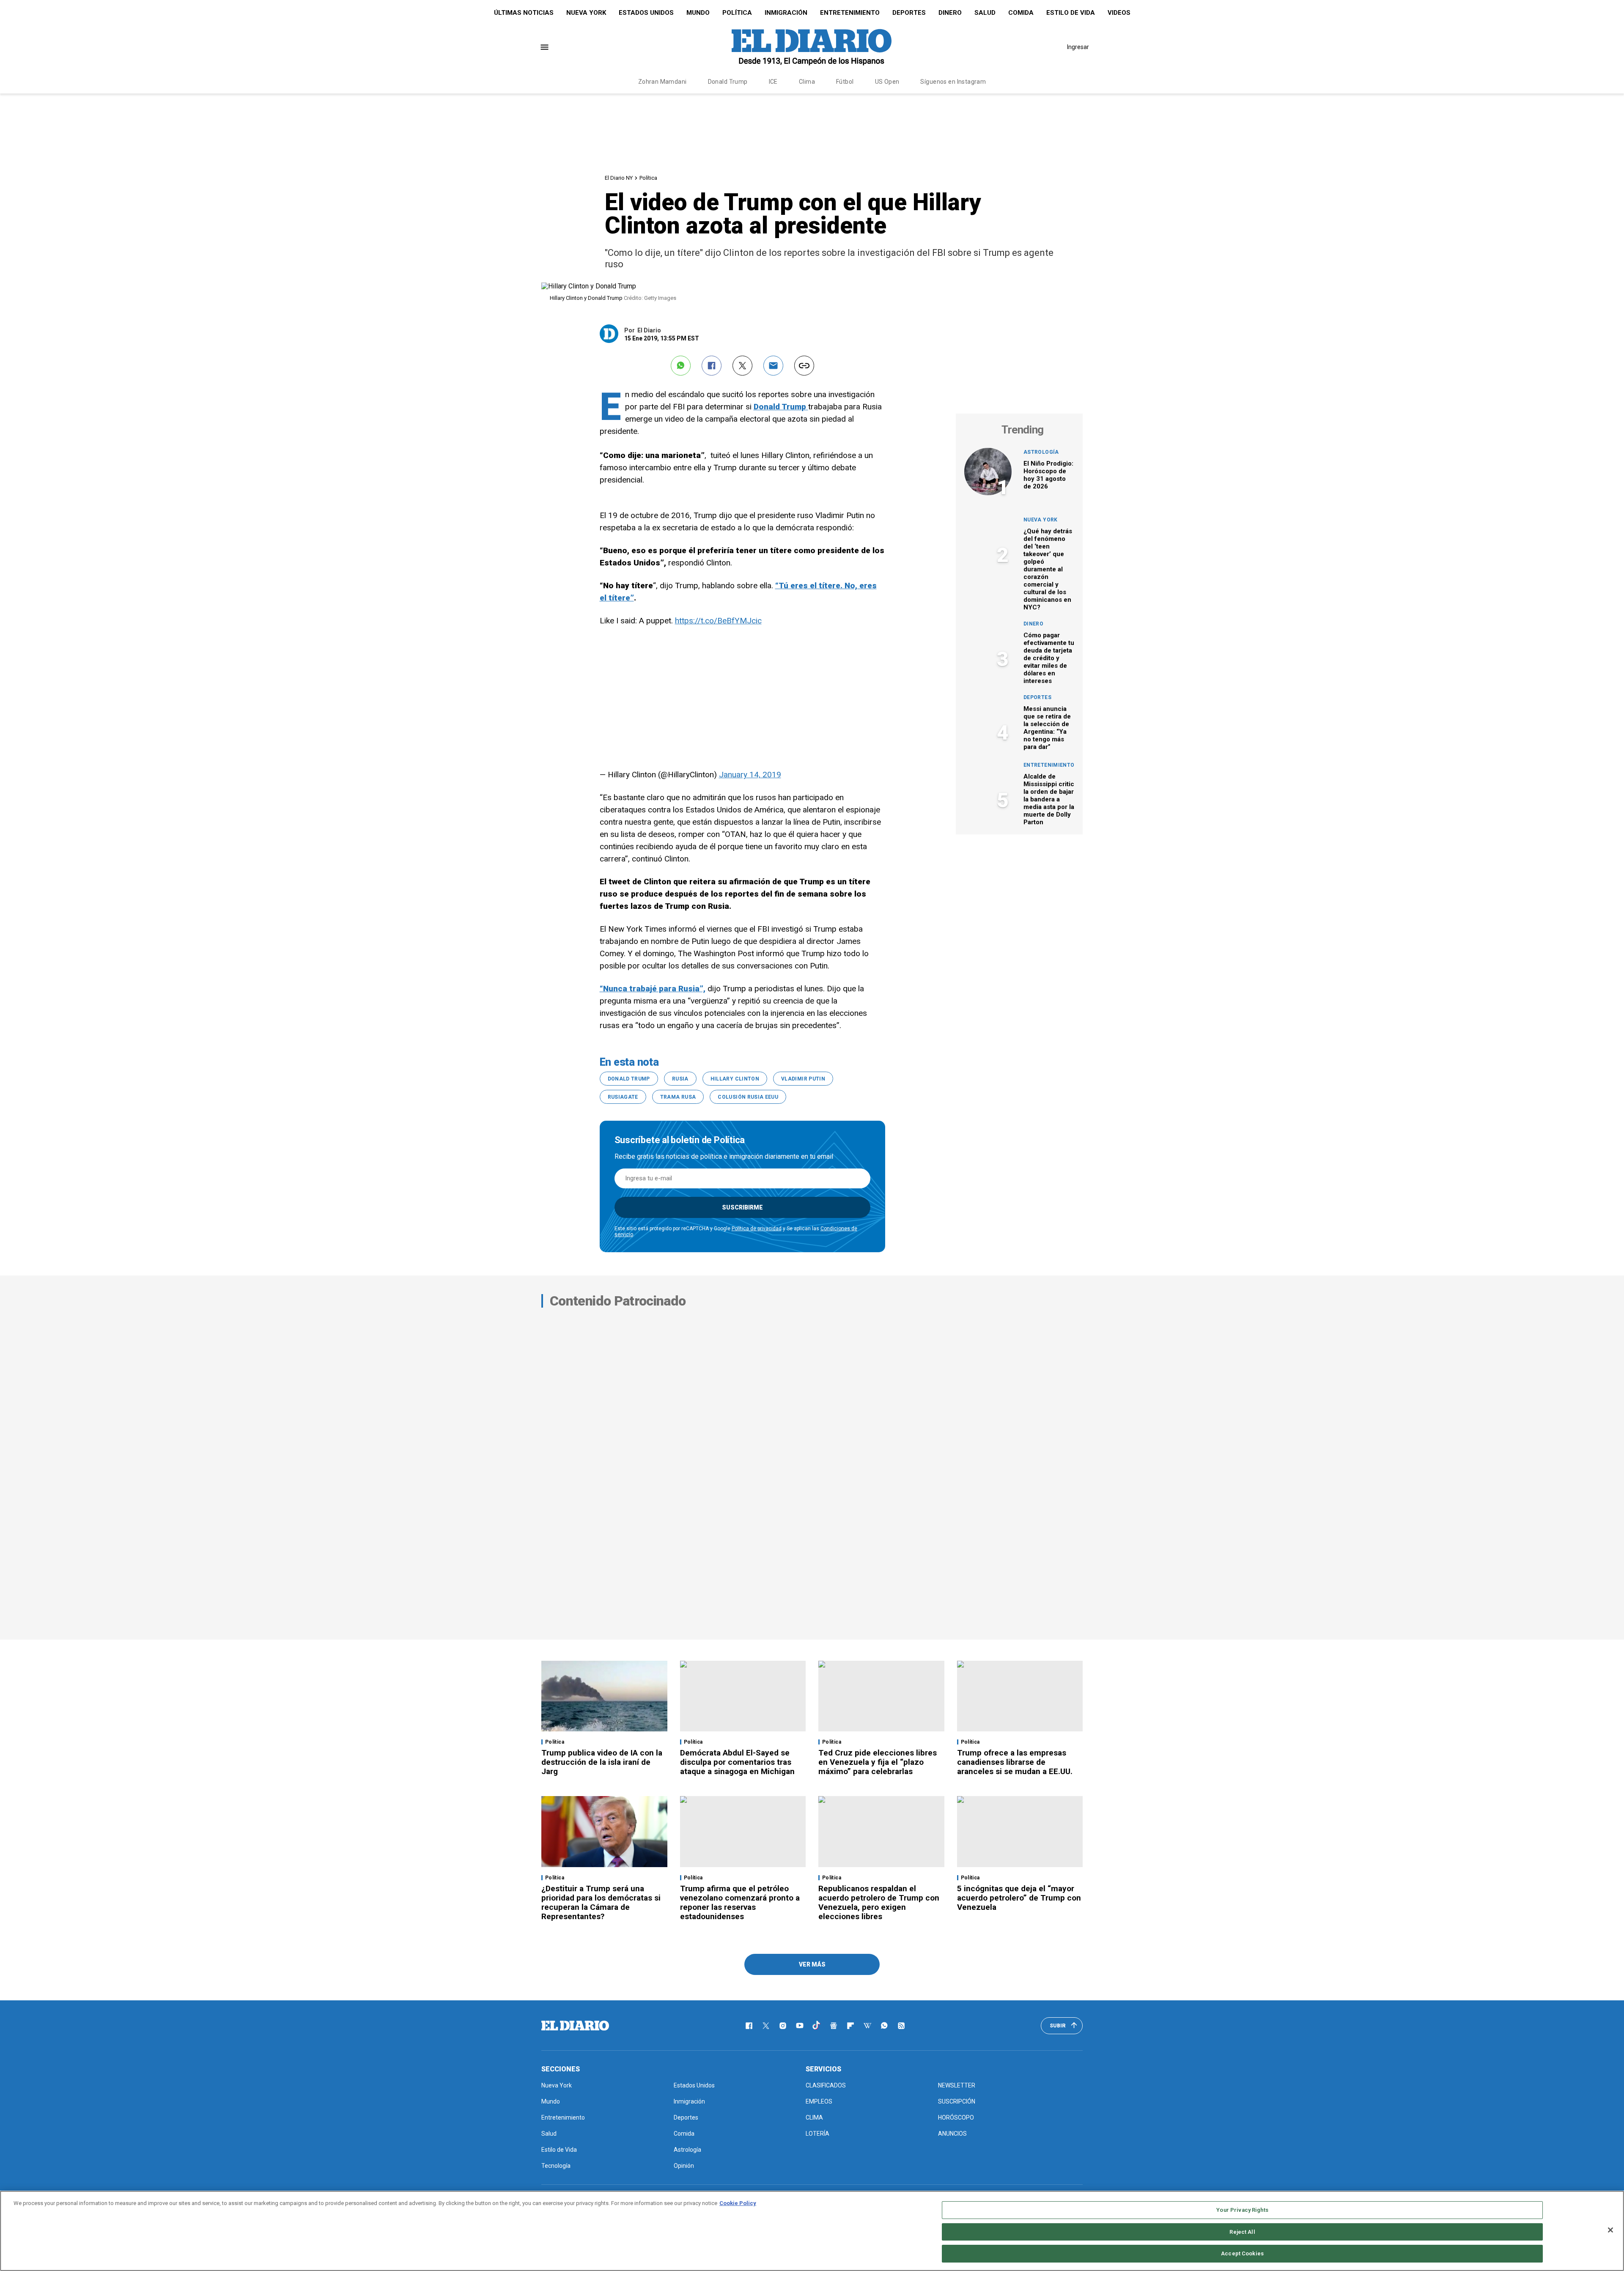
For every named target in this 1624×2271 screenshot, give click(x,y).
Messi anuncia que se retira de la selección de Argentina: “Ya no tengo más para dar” (1047, 728)
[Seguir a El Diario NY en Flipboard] (850, 2026)
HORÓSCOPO (956, 2117)
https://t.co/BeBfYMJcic (718, 621)
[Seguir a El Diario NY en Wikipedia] (867, 2026)
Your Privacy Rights (1242, 2210)
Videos (1119, 13)
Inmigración (786, 13)
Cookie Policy (738, 2203)
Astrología (1041, 452)
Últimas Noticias (524, 13)
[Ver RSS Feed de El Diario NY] (901, 2026)
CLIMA (814, 2117)
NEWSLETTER (957, 2085)
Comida (1021, 13)
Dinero (950, 13)
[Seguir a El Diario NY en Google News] (834, 2026)
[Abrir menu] (545, 47)
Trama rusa (678, 1097)
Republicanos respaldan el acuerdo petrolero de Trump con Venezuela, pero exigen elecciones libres (879, 1902)
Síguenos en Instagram (953, 82)
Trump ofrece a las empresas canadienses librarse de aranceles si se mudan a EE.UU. (1015, 1762)
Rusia (680, 1079)
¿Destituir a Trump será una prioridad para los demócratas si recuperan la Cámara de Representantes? (601, 1902)
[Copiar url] (804, 366)
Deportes (909, 13)
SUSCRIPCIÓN (957, 2101)
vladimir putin (803, 1079)
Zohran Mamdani (662, 82)
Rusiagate (623, 1097)
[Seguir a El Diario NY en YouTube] (800, 2026)
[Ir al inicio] (575, 2026)
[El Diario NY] (812, 47)
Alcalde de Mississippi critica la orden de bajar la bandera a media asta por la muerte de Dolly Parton (1051, 799)
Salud (985, 13)
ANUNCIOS (952, 2134)
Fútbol (845, 82)
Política (737, 13)
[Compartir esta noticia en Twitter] (742, 366)
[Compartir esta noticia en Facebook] (712, 366)
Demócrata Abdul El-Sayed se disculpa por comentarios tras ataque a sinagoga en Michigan (737, 1762)
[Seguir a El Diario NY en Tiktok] (817, 2026)
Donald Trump (728, 82)
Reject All (1242, 2232)
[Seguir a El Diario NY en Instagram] (783, 2026)
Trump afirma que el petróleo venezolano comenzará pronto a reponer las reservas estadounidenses (740, 1902)
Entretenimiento (850, 13)
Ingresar (1078, 47)
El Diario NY (619, 178)
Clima (807, 82)
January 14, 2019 (750, 775)
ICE (773, 82)
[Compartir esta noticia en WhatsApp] (681, 366)
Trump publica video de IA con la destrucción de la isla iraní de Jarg (602, 1762)
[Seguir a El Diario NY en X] (766, 2026)
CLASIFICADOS (826, 2085)
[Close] (1610, 2230)
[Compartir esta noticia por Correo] (773, 366)
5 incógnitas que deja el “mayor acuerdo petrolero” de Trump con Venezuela (1019, 1898)
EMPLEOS (819, 2101)
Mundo (698, 13)
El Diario (649, 330)
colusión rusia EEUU (748, 1097)
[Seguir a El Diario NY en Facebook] (749, 2026)
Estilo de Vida (1071, 13)
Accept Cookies (1242, 2253)
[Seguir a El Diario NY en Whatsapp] (884, 2026)
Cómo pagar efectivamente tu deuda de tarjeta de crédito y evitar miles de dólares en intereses (1049, 658)
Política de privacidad (757, 1229)
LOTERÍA (817, 2134)
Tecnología (556, 2166)
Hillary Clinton (735, 1079)
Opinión (684, 2166)
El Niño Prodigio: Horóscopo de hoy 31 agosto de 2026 (1048, 475)
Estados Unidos (646, 13)
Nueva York (586, 13)
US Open (887, 82)
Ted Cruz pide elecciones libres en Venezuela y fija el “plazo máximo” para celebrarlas (878, 1762)
